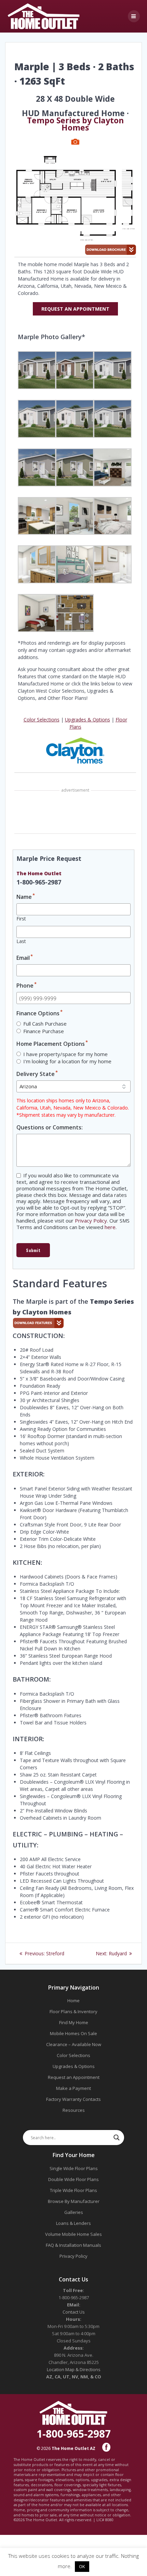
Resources (74, 2110)
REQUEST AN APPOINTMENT (75, 309)
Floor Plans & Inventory (73, 2011)
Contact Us (74, 2312)
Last (21, 941)
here (110, 1227)
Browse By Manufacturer (74, 2201)
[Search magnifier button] (117, 2138)
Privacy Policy (91, 1221)
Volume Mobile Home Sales (73, 2234)
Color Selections (42, 720)
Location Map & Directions (74, 2369)
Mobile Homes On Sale (73, 2033)
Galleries (74, 2212)
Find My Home (74, 2022)
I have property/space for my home (65, 1054)
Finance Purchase (44, 1031)
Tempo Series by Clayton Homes (75, 124)
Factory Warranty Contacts (73, 2099)
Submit (33, 1250)
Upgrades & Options (88, 720)
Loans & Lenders (73, 2223)
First (21, 919)
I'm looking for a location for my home (67, 1061)
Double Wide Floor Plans (73, 2179)
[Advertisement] (75, 813)
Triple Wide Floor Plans (73, 2190)
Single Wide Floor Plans (74, 2168)
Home (73, 2001)
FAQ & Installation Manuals (73, 2245)
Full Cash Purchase (45, 1024)
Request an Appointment (74, 2077)
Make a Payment (73, 2088)
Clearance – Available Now (74, 2044)
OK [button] (82, 2566)
